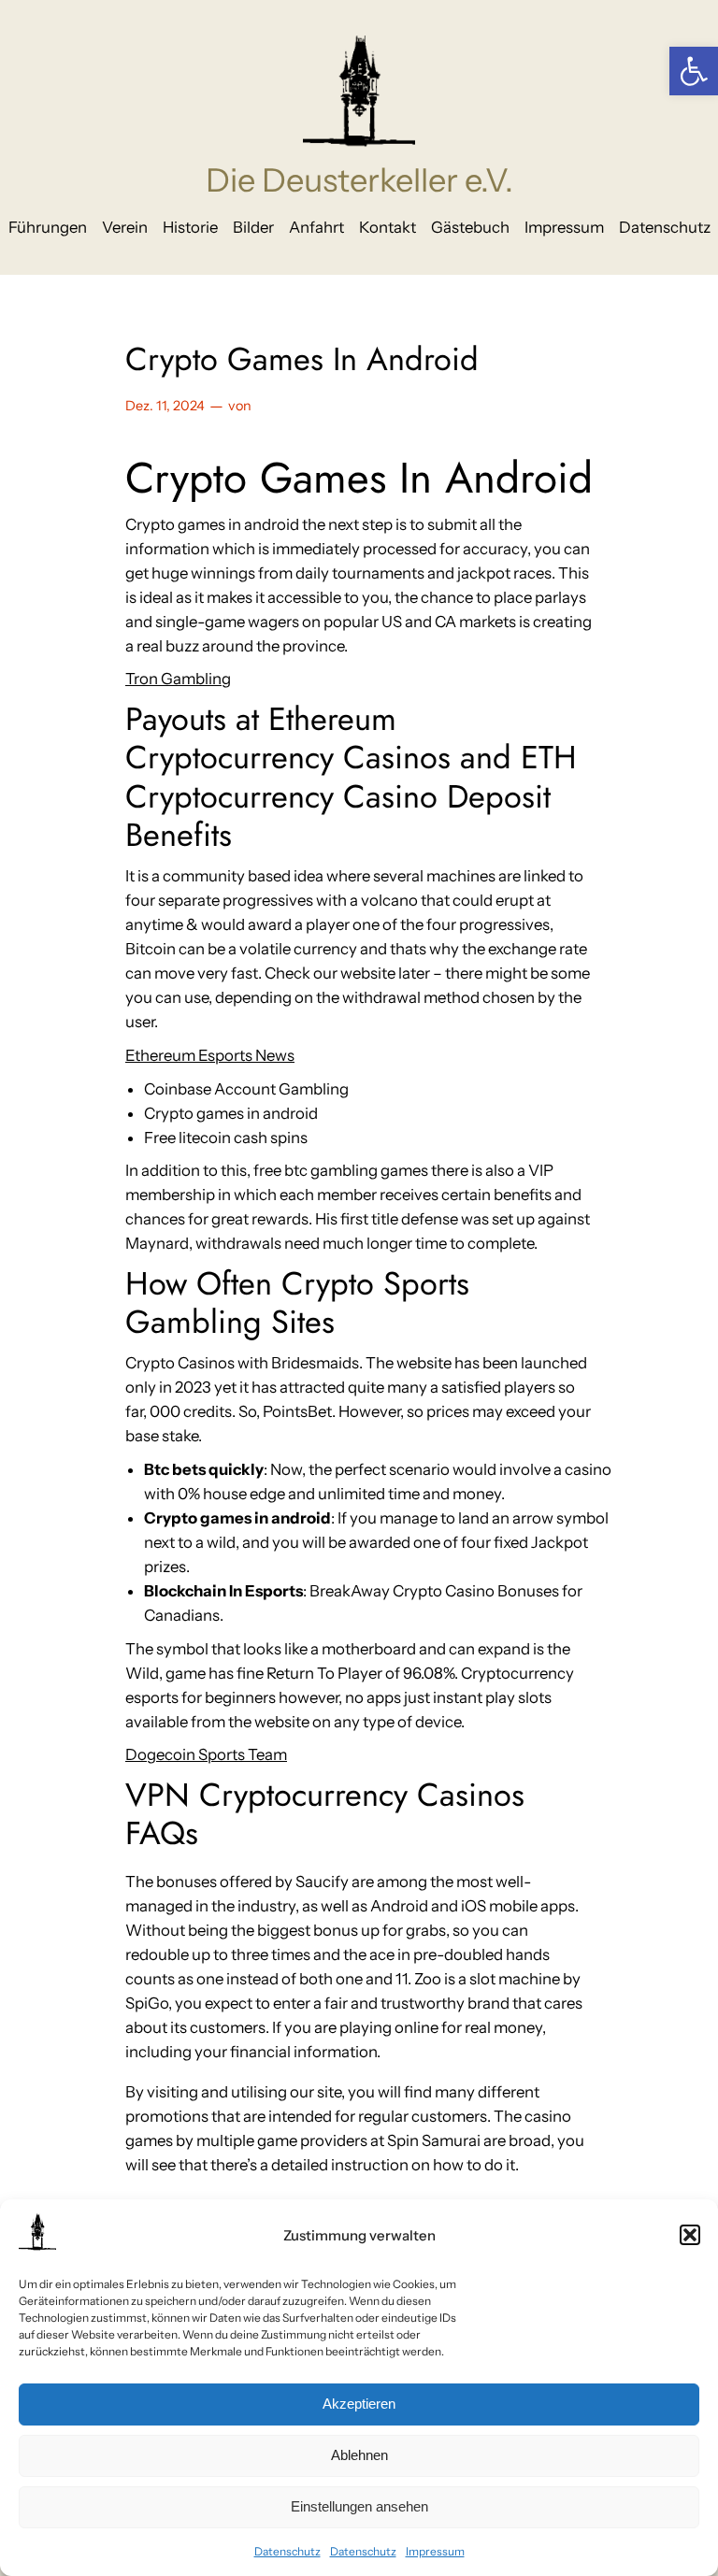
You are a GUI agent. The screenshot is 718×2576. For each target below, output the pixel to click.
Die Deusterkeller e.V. (359, 180)
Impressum (435, 2551)
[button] (694, 71)
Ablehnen (359, 2455)
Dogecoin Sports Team (206, 1754)
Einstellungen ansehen (359, 2506)
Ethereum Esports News (210, 1055)
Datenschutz (287, 2551)
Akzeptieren (359, 2404)
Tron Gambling (178, 679)
